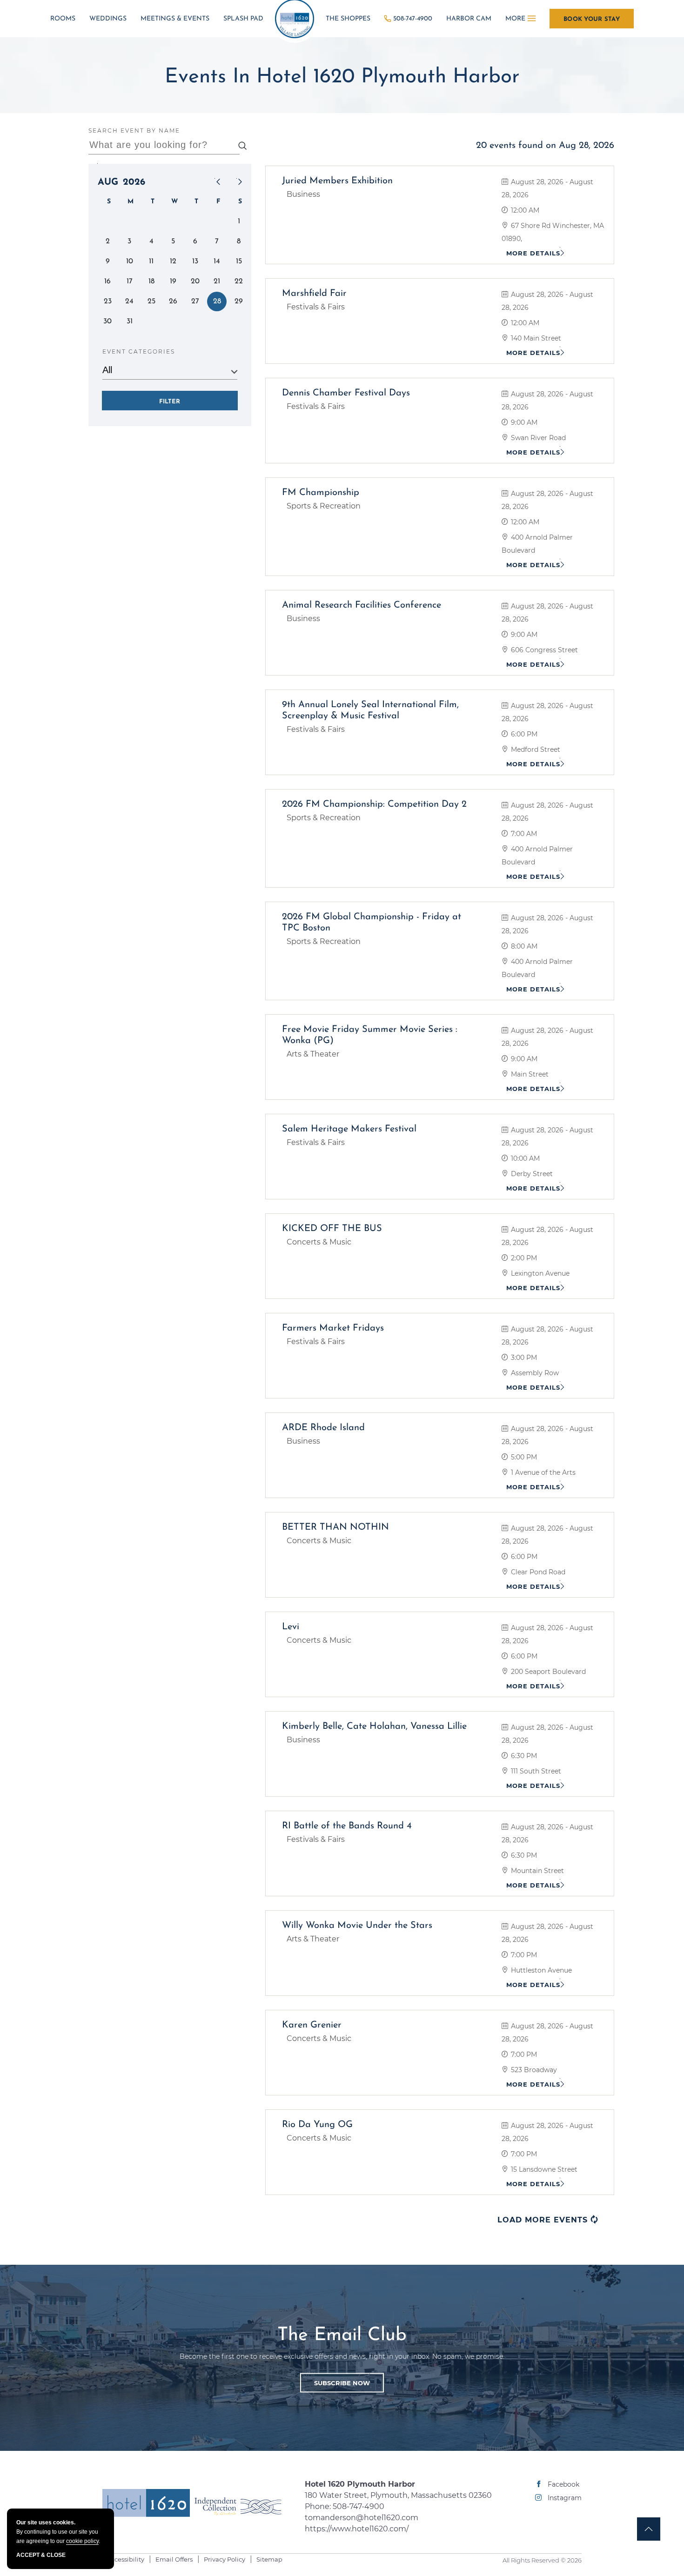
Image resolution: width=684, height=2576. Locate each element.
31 (130, 321)
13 (195, 261)
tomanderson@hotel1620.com (362, 2518)
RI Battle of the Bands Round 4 (347, 1826)
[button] (342, 2382)
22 (239, 281)
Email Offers (174, 2559)
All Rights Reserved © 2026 (542, 2560)
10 (130, 261)
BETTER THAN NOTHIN (335, 1527)
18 (151, 281)
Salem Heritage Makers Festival (349, 1129)
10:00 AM (524, 1158)
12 (173, 261)
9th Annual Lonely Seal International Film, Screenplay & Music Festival (370, 710)
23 (108, 301)
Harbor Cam (469, 19)
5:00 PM (523, 1457)
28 (217, 301)
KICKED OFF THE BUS (332, 1229)
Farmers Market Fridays (333, 1328)
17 (130, 281)
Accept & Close (41, 2555)
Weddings (108, 19)
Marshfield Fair (314, 294)
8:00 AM (523, 946)
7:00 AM (523, 834)
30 (107, 321)
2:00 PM (523, 1258)
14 (217, 261)
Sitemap (269, 2559)
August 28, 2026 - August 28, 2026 (547, 188)
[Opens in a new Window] (238, 2506)
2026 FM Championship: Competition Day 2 (374, 804)
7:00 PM (523, 1955)
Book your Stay (592, 19)
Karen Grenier (312, 2025)
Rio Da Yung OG (317, 2125)
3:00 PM (523, 1358)
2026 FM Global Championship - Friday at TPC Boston (372, 923)
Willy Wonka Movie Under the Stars (357, 1926)
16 (107, 281)
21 (217, 281)
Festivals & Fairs (316, 307)
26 (173, 301)
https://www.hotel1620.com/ (357, 2529)
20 (195, 281)
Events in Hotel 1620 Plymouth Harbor (342, 77)
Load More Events (548, 2220)
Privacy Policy (225, 2559)
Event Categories (139, 351)
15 (239, 261)
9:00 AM (523, 422)
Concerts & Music (319, 1242)
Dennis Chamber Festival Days (346, 393)
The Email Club (342, 2335)
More (515, 19)
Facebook (563, 2484)
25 (151, 301)
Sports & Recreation (324, 506)
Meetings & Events (175, 19)
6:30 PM (523, 1756)
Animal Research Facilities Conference (362, 605)
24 (129, 301)
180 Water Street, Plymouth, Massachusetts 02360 (398, 2495)
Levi (291, 1627)
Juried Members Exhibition (337, 181)
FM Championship (321, 493)
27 (195, 301)
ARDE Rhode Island (323, 1428)
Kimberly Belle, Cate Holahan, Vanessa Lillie (374, 1726)
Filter (170, 402)
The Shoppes (348, 19)
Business (303, 194)
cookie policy (82, 2541)
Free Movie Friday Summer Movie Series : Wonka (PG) (370, 1035)
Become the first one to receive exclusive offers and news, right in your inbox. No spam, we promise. (342, 2356)
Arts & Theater (313, 1054)
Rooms (63, 19)
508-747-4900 (413, 19)
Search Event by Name (134, 130)
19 (173, 281)
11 (151, 261)
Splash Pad (243, 19)
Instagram (565, 2498)
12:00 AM (524, 210)
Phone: (398, 2506)
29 (239, 301)
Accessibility (126, 2559)
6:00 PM (523, 734)
